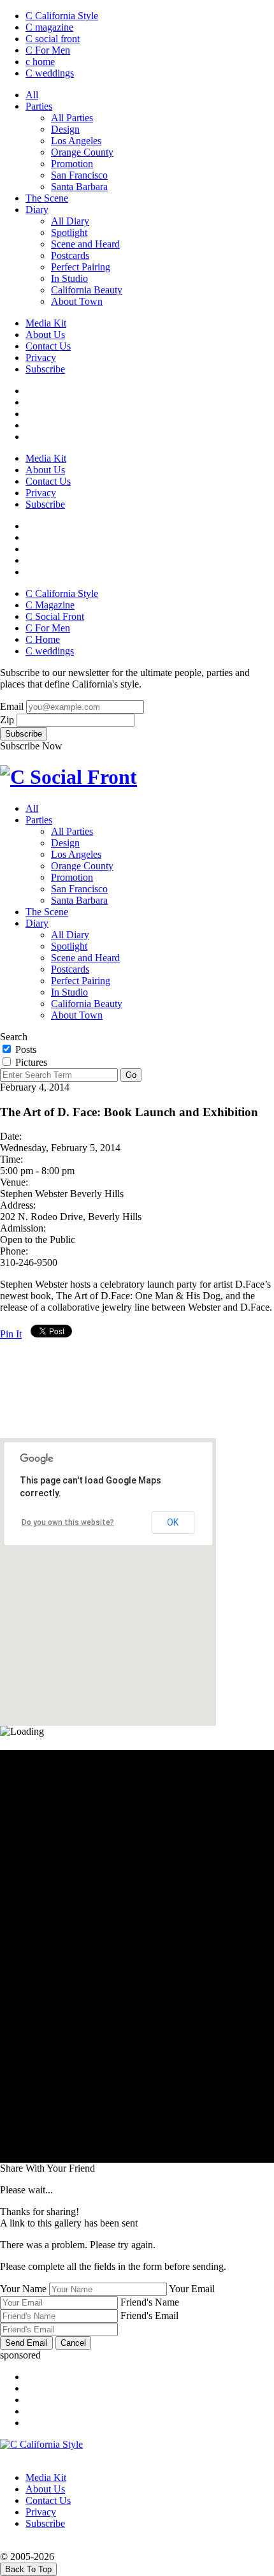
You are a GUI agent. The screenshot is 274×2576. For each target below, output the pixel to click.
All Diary (70, 221)
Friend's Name (150, 2302)
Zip (7, 720)
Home (43, 639)
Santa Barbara (79, 187)
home (40, 62)
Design (65, 129)
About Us (45, 335)
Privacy (41, 357)
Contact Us (48, 346)
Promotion (72, 164)
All (32, 95)
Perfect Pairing (81, 267)
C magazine (49, 27)
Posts (25, 1049)
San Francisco (79, 175)
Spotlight (69, 232)
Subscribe (45, 369)
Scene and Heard (85, 244)
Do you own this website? (68, 1522)
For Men (48, 50)
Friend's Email (149, 2315)
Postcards (70, 255)
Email (12, 706)
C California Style (62, 16)
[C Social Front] (68, 777)
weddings (50, 73)
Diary (37, 210)
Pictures (30, 1062)
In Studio (69, 278)
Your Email (192, 2289)
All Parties (72, 118)
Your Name (23, 2289)
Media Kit (46, 323)
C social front (53, 39)
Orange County (82, 152)
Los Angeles (76, 141)
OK (173, 1522)
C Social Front (55, 616)
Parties (39, 106)
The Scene (47, 198)
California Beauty (87, 290)
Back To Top (28, 2569)
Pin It (11, 1334)
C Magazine (50, 605)
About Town (77, 301)
